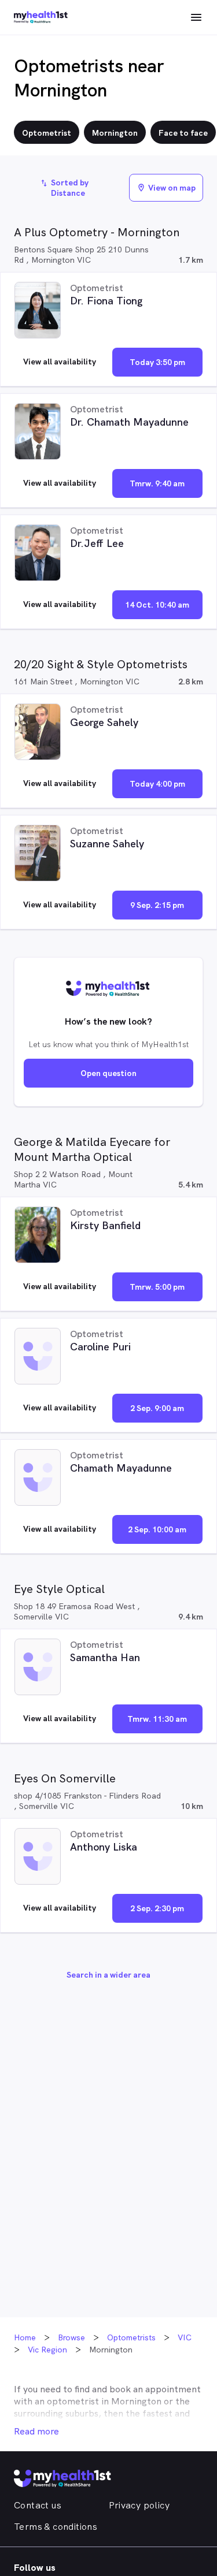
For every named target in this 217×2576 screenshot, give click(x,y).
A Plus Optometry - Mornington (97, 232)
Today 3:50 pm (157, 362)
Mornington (136, 2401)
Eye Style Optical (59, 1589)
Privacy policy (139, 2505)
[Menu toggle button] (196, 17)
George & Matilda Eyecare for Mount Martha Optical (92, 1149)
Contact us (38, 2505)
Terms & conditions (56, 2527)
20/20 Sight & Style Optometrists (101, 664)
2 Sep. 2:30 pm (157, 1908)
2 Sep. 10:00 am (157, 1529)
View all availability (60, 362)
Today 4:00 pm (157, 784)
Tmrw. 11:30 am (157, 1719)
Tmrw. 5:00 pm (157, 1287)
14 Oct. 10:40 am (157, 605)
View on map (166, 188)
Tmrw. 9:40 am (157, 483)
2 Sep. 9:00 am (157, 1408)
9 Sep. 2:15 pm (157, 905)
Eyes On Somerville (65, 1778)
